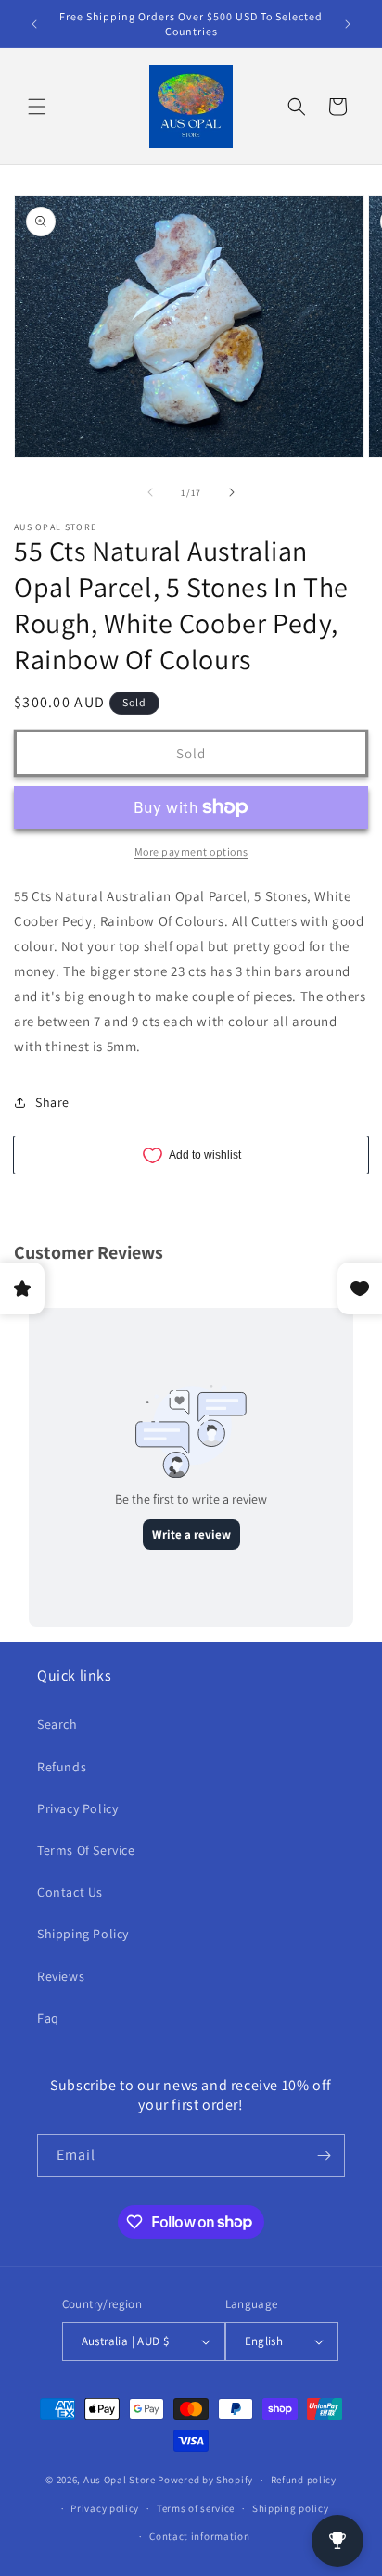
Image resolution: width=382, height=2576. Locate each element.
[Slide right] (232, 492)
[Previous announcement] (34, 24)
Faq (48, 2018)
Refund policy (304, 2480)
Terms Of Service (86, 1850)
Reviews (61, 1976)
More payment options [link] (191, 851)
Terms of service (196, 2508)
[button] (37, 107)
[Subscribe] (324, 2156)
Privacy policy (105, 2508)
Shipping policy (291, 2508)
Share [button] (52, 1102)
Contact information (199, 2536)
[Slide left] (150, 492)
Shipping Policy (83, 1934)
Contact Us (70, 1892)
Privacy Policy (77, 1808)
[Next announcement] (348, 24)
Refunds (62, 1767)
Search (57, 1724)
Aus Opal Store (121, 2480)
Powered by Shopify (205, 2480)
